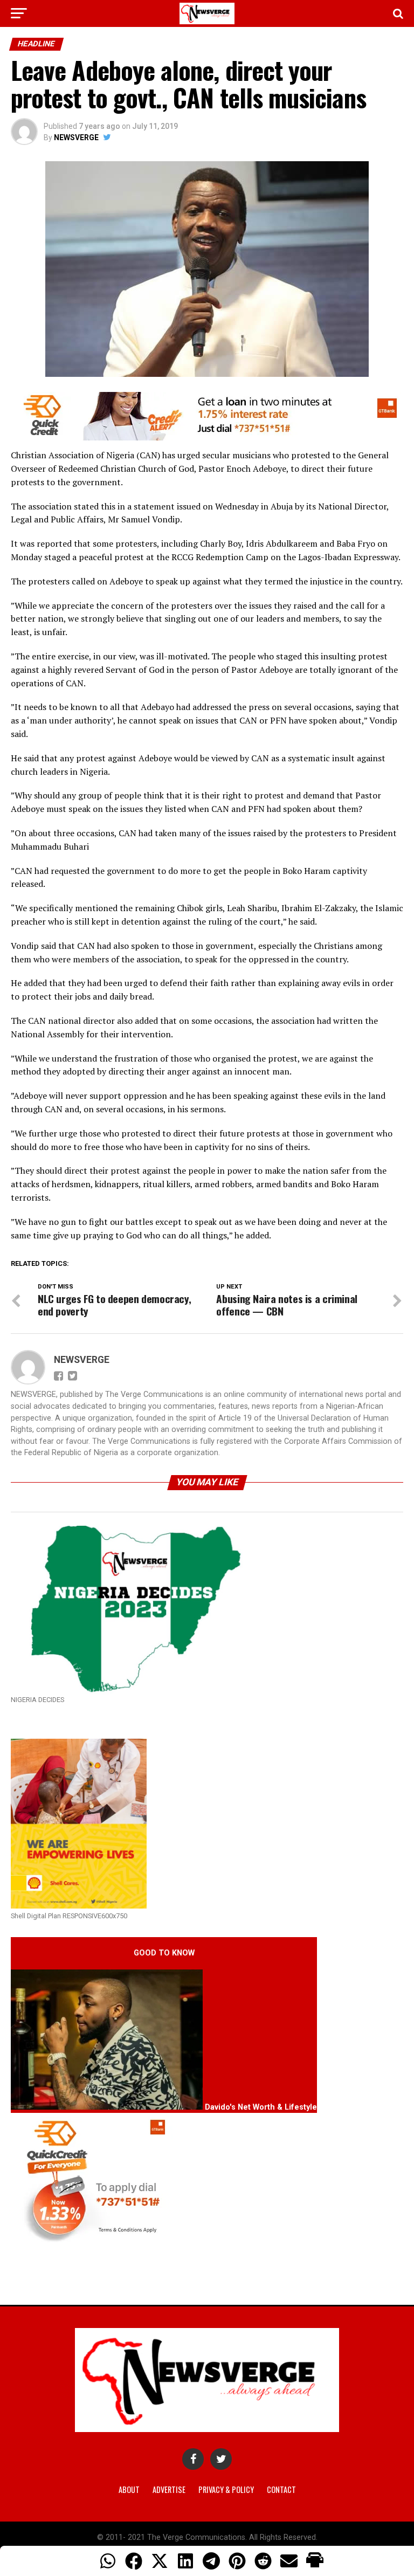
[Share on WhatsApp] (108, 2561)
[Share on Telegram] (211, 2561)
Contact (281, 2489)
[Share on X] (160, 2561)
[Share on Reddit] (263, 2561)
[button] (315, 2561)
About (129, 2489)
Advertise (169, 2489)
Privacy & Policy (226, 2489)
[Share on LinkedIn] (185, 2561)
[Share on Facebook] (134, 2561)
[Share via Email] (289, 2561)
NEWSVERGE (76, 137)
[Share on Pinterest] (237, 2561)
